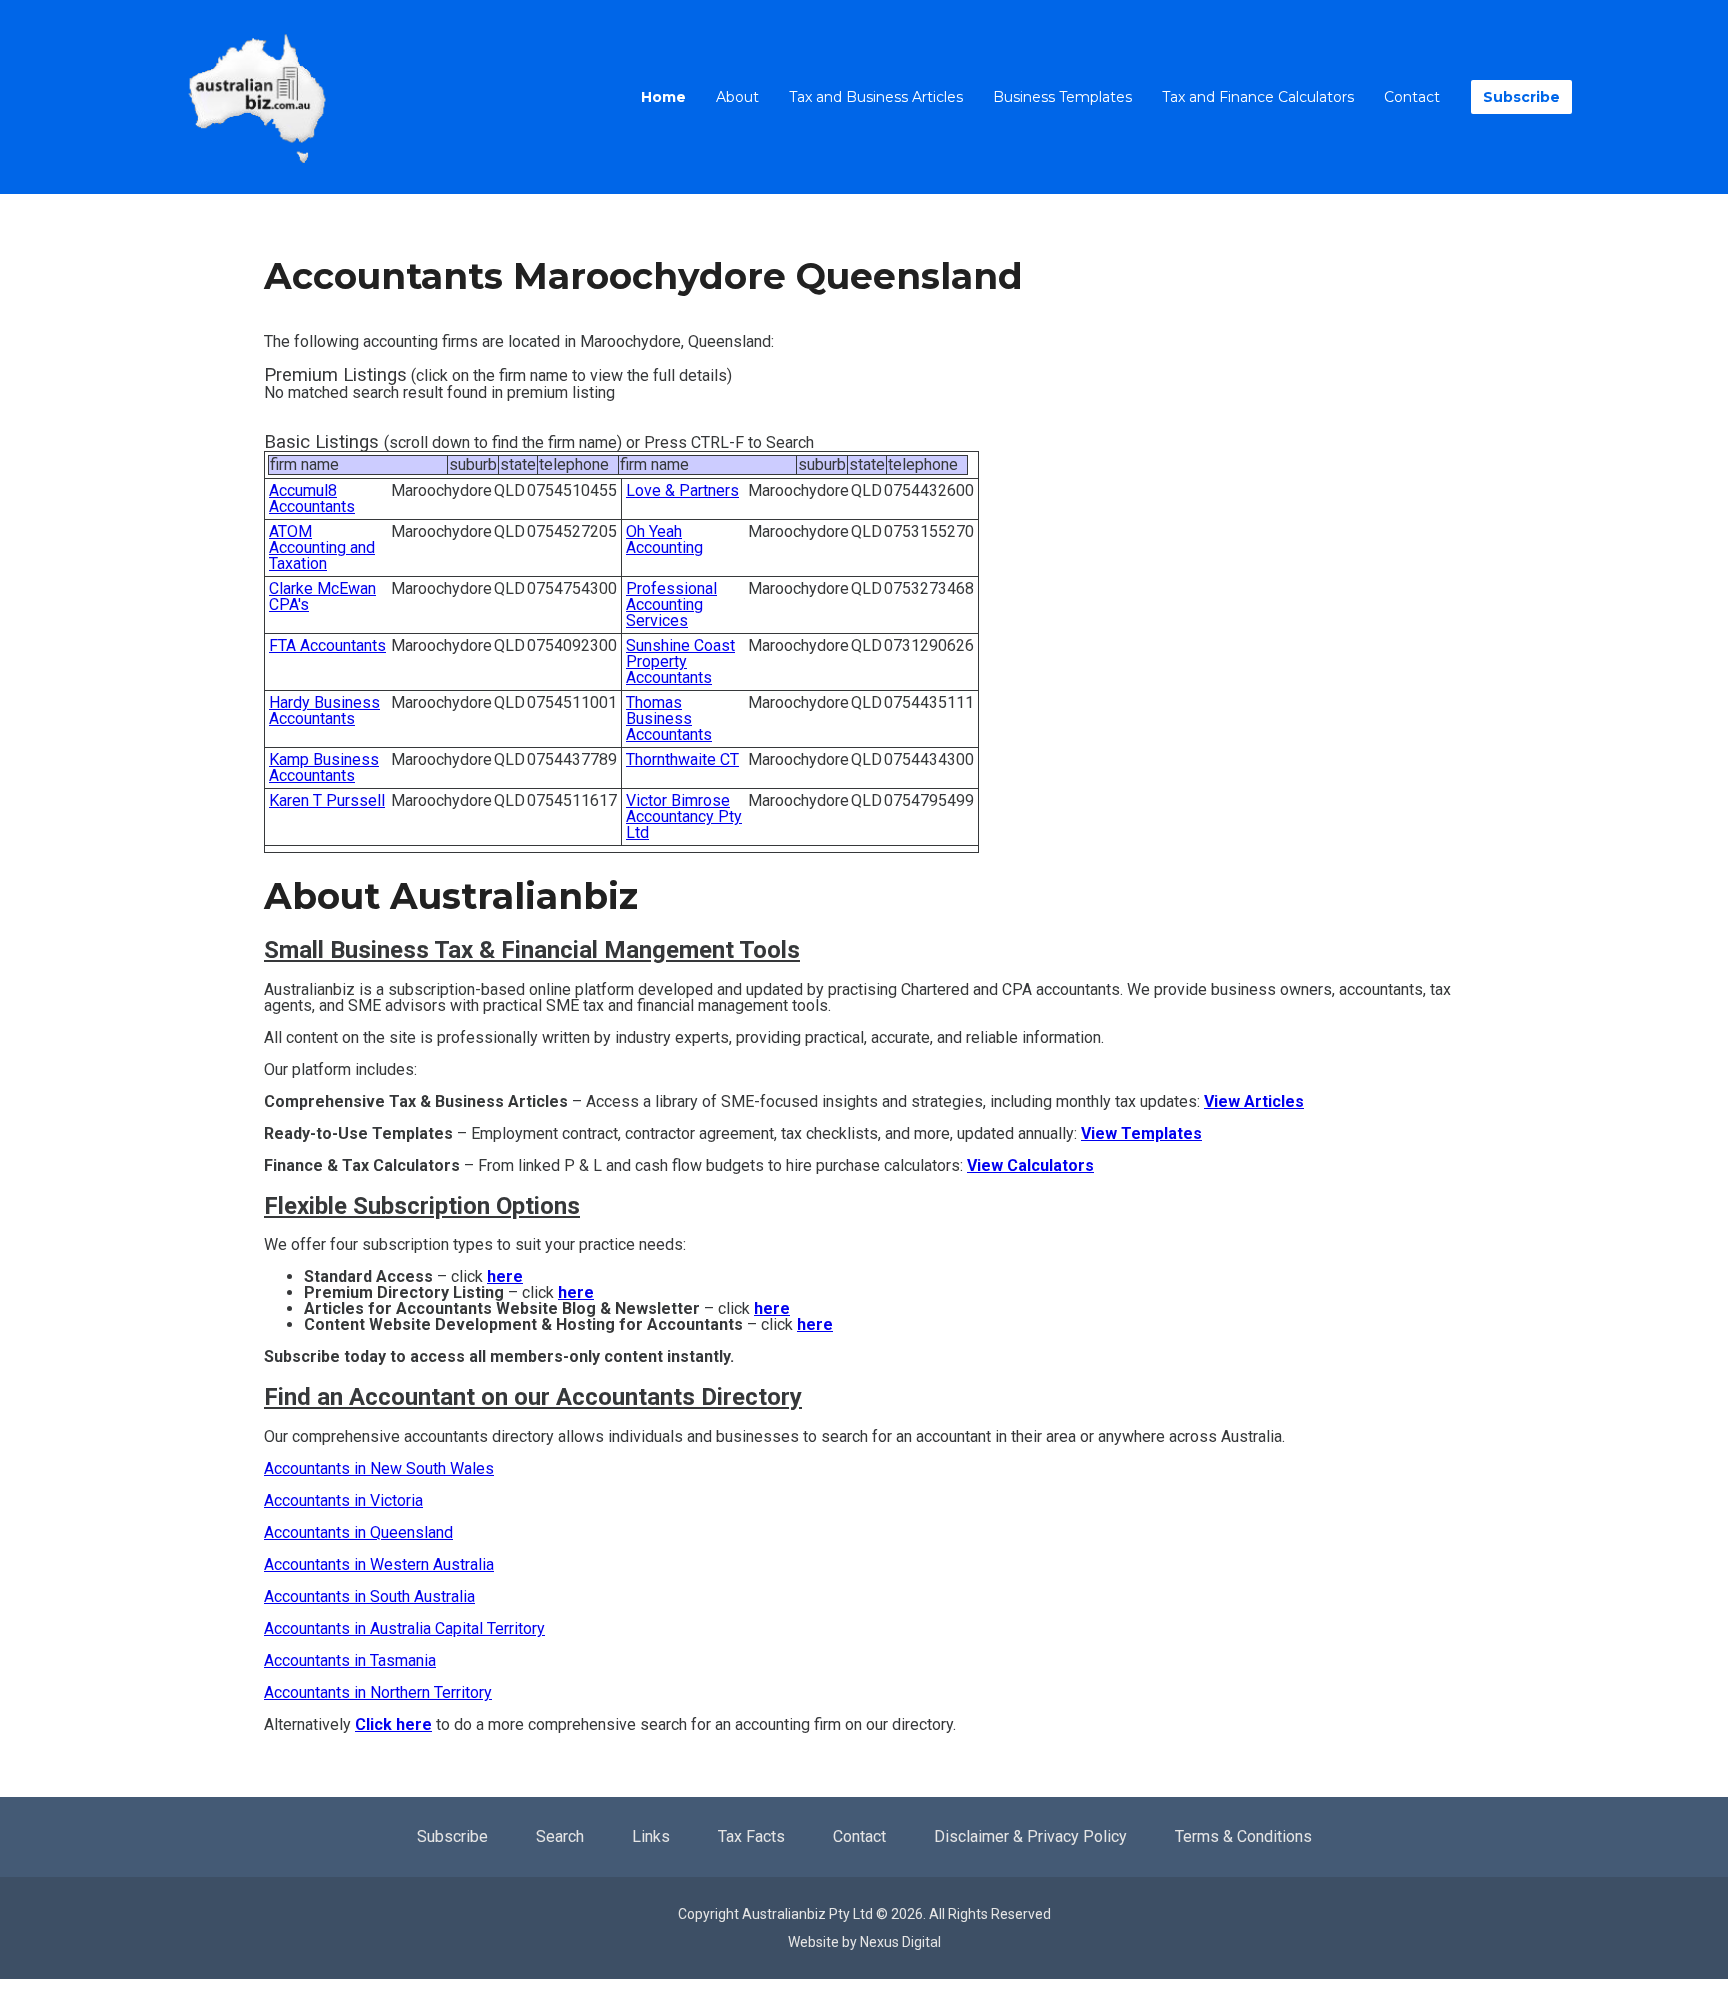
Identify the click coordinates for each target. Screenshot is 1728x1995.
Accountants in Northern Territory (378, 1692)
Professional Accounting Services (671, 604)
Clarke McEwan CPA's (322, 596)
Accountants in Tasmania (350, 1660)
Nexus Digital (900, 1942)
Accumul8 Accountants (312, 498)
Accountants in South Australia (369, 1596)
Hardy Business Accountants (324, 710)
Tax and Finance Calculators (1258, 97)
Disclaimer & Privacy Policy (1030, 1836)
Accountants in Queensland (358, 1532)
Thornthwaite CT (682, 759)
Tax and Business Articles (876, 97)
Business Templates (1062, 97)
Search (560, 1836)
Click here (393, 1724)
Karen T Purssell (327, 800)
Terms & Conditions (1243, 1836)
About (737, 97)
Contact (1412, 97)
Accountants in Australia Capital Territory (404, 1628)
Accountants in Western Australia (379, 1564)
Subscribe (1521, 97)
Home (663, 97)
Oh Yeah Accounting (664, 539)
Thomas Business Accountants (669, 718)
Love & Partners (682, 490)
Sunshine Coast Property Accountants (680, 661)
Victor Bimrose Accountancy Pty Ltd (684, 816)
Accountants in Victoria (343, 1500)
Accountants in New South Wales (379, 1468)
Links (651, 1836)
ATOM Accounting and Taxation (322, 547)
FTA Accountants (327, 645)
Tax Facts (751, 1836)
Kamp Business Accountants (324, 767)
